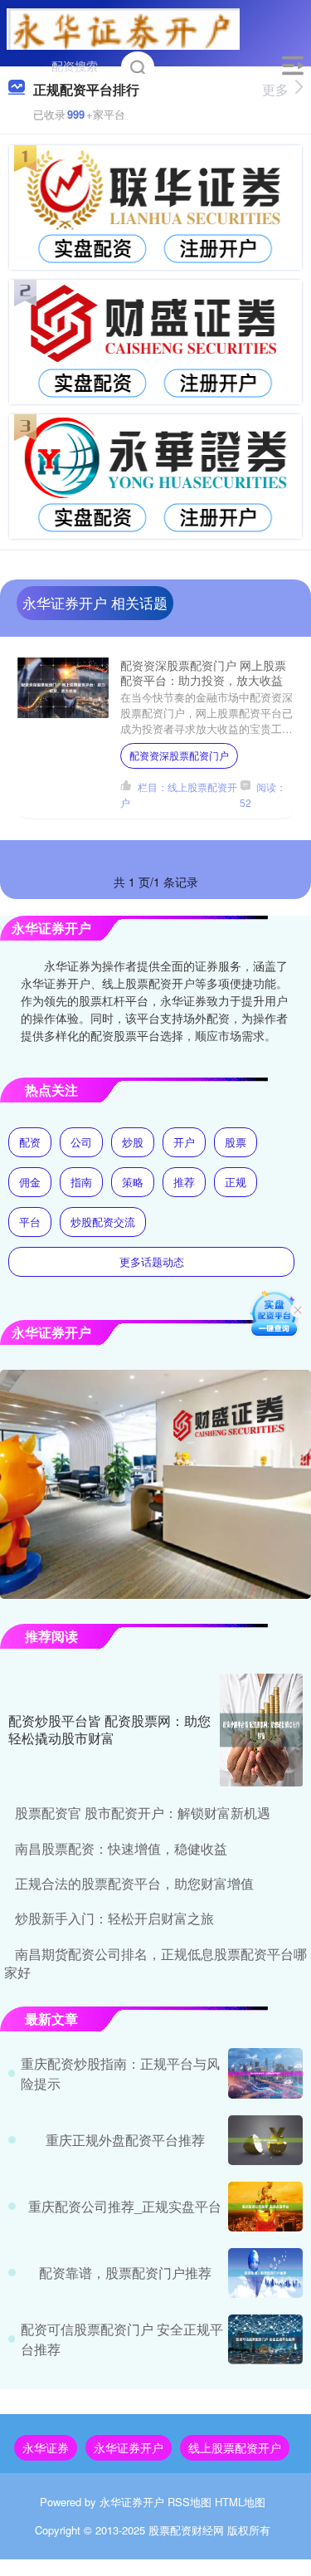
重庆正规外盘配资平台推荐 (125, 2140)
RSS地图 (190, 2502)
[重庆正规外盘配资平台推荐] (265, 2140)
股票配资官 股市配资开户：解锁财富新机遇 (143, 1813)
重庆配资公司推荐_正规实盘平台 (125, 2206)
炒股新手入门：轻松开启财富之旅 (114, 1918)
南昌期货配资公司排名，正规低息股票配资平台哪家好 (155, 1963)
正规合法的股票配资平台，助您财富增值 (134, 1883)
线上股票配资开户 (235, 2447)
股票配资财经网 (186, 2530)
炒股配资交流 (103, 1222)
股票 (236, 1142)
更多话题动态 (152, 1261)
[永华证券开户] (124, 27)
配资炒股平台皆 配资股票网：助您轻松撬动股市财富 (109, 1729)
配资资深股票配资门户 (179, 755)
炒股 (133, 1142)
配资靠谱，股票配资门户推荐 (125, 2273)
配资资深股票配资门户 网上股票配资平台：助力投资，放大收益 (203, 672)
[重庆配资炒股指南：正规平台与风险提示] (265, 2073)
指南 (81, 1182)
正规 (236, 1182)
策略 (133, 1182)
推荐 (184, 1182)
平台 (30, 1222)
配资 (30, 1142)
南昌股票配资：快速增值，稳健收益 (121, 1848)
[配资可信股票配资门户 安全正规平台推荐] (265, 2339)
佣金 (30, 1182)
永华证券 (46, 2447)
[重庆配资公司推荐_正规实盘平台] (265, 2207)
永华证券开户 (129, 2447)
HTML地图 (240, 2502)
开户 (184, 1142)
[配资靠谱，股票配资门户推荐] (265, 2273)
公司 (81, 1142)
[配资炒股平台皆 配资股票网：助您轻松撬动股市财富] (261, 1730)
